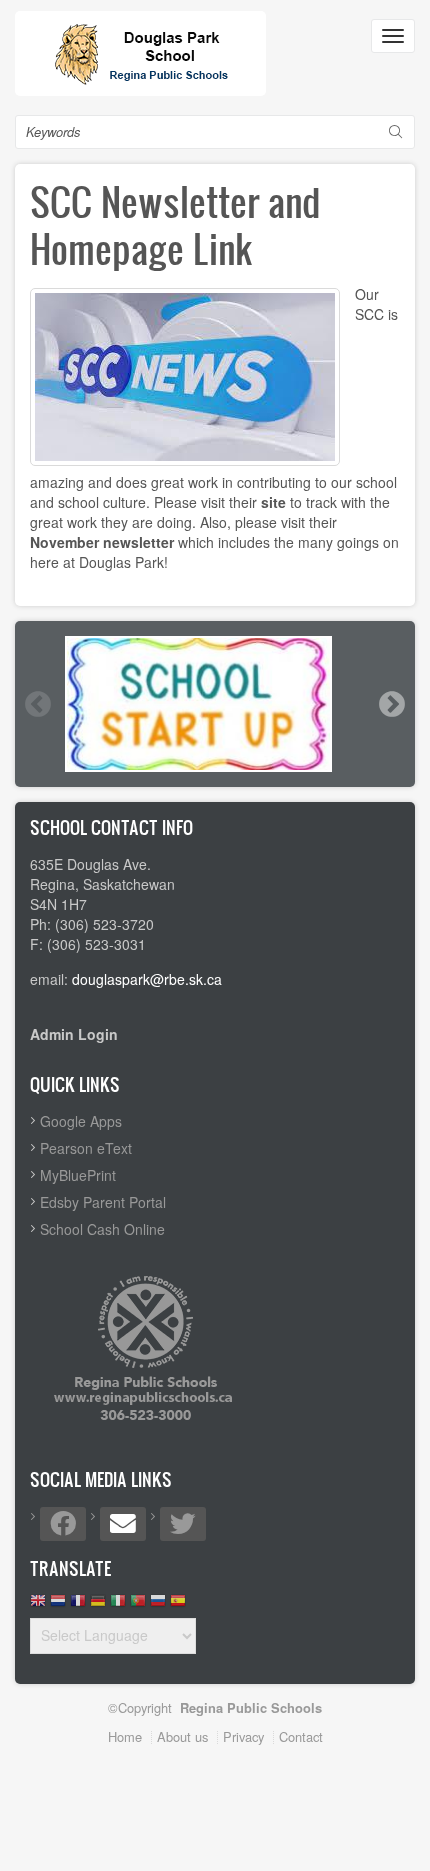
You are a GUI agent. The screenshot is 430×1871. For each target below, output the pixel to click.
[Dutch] (58, 1605)
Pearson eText (86, 1148)
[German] (98, 1605)
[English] (38, 1605)
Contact (301, 1736)
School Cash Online (102, 1229)
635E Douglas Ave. (90, 864)
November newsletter (102, 542)
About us (182, 1736)
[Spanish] (178, 1605)
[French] (78, 1605)
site (273, 502)
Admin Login (74, 1034)
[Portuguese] (138, 1605)
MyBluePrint (78, 1175)
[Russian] (158, 1605)
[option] (215, 704)
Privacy (243, 1736)
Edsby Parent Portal (103, 1202)
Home (125, 1736)
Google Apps (81, 1121)
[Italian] (118, 1605)
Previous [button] (37, 704)
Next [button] (391, 704)
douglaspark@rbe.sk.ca (147, 979)
